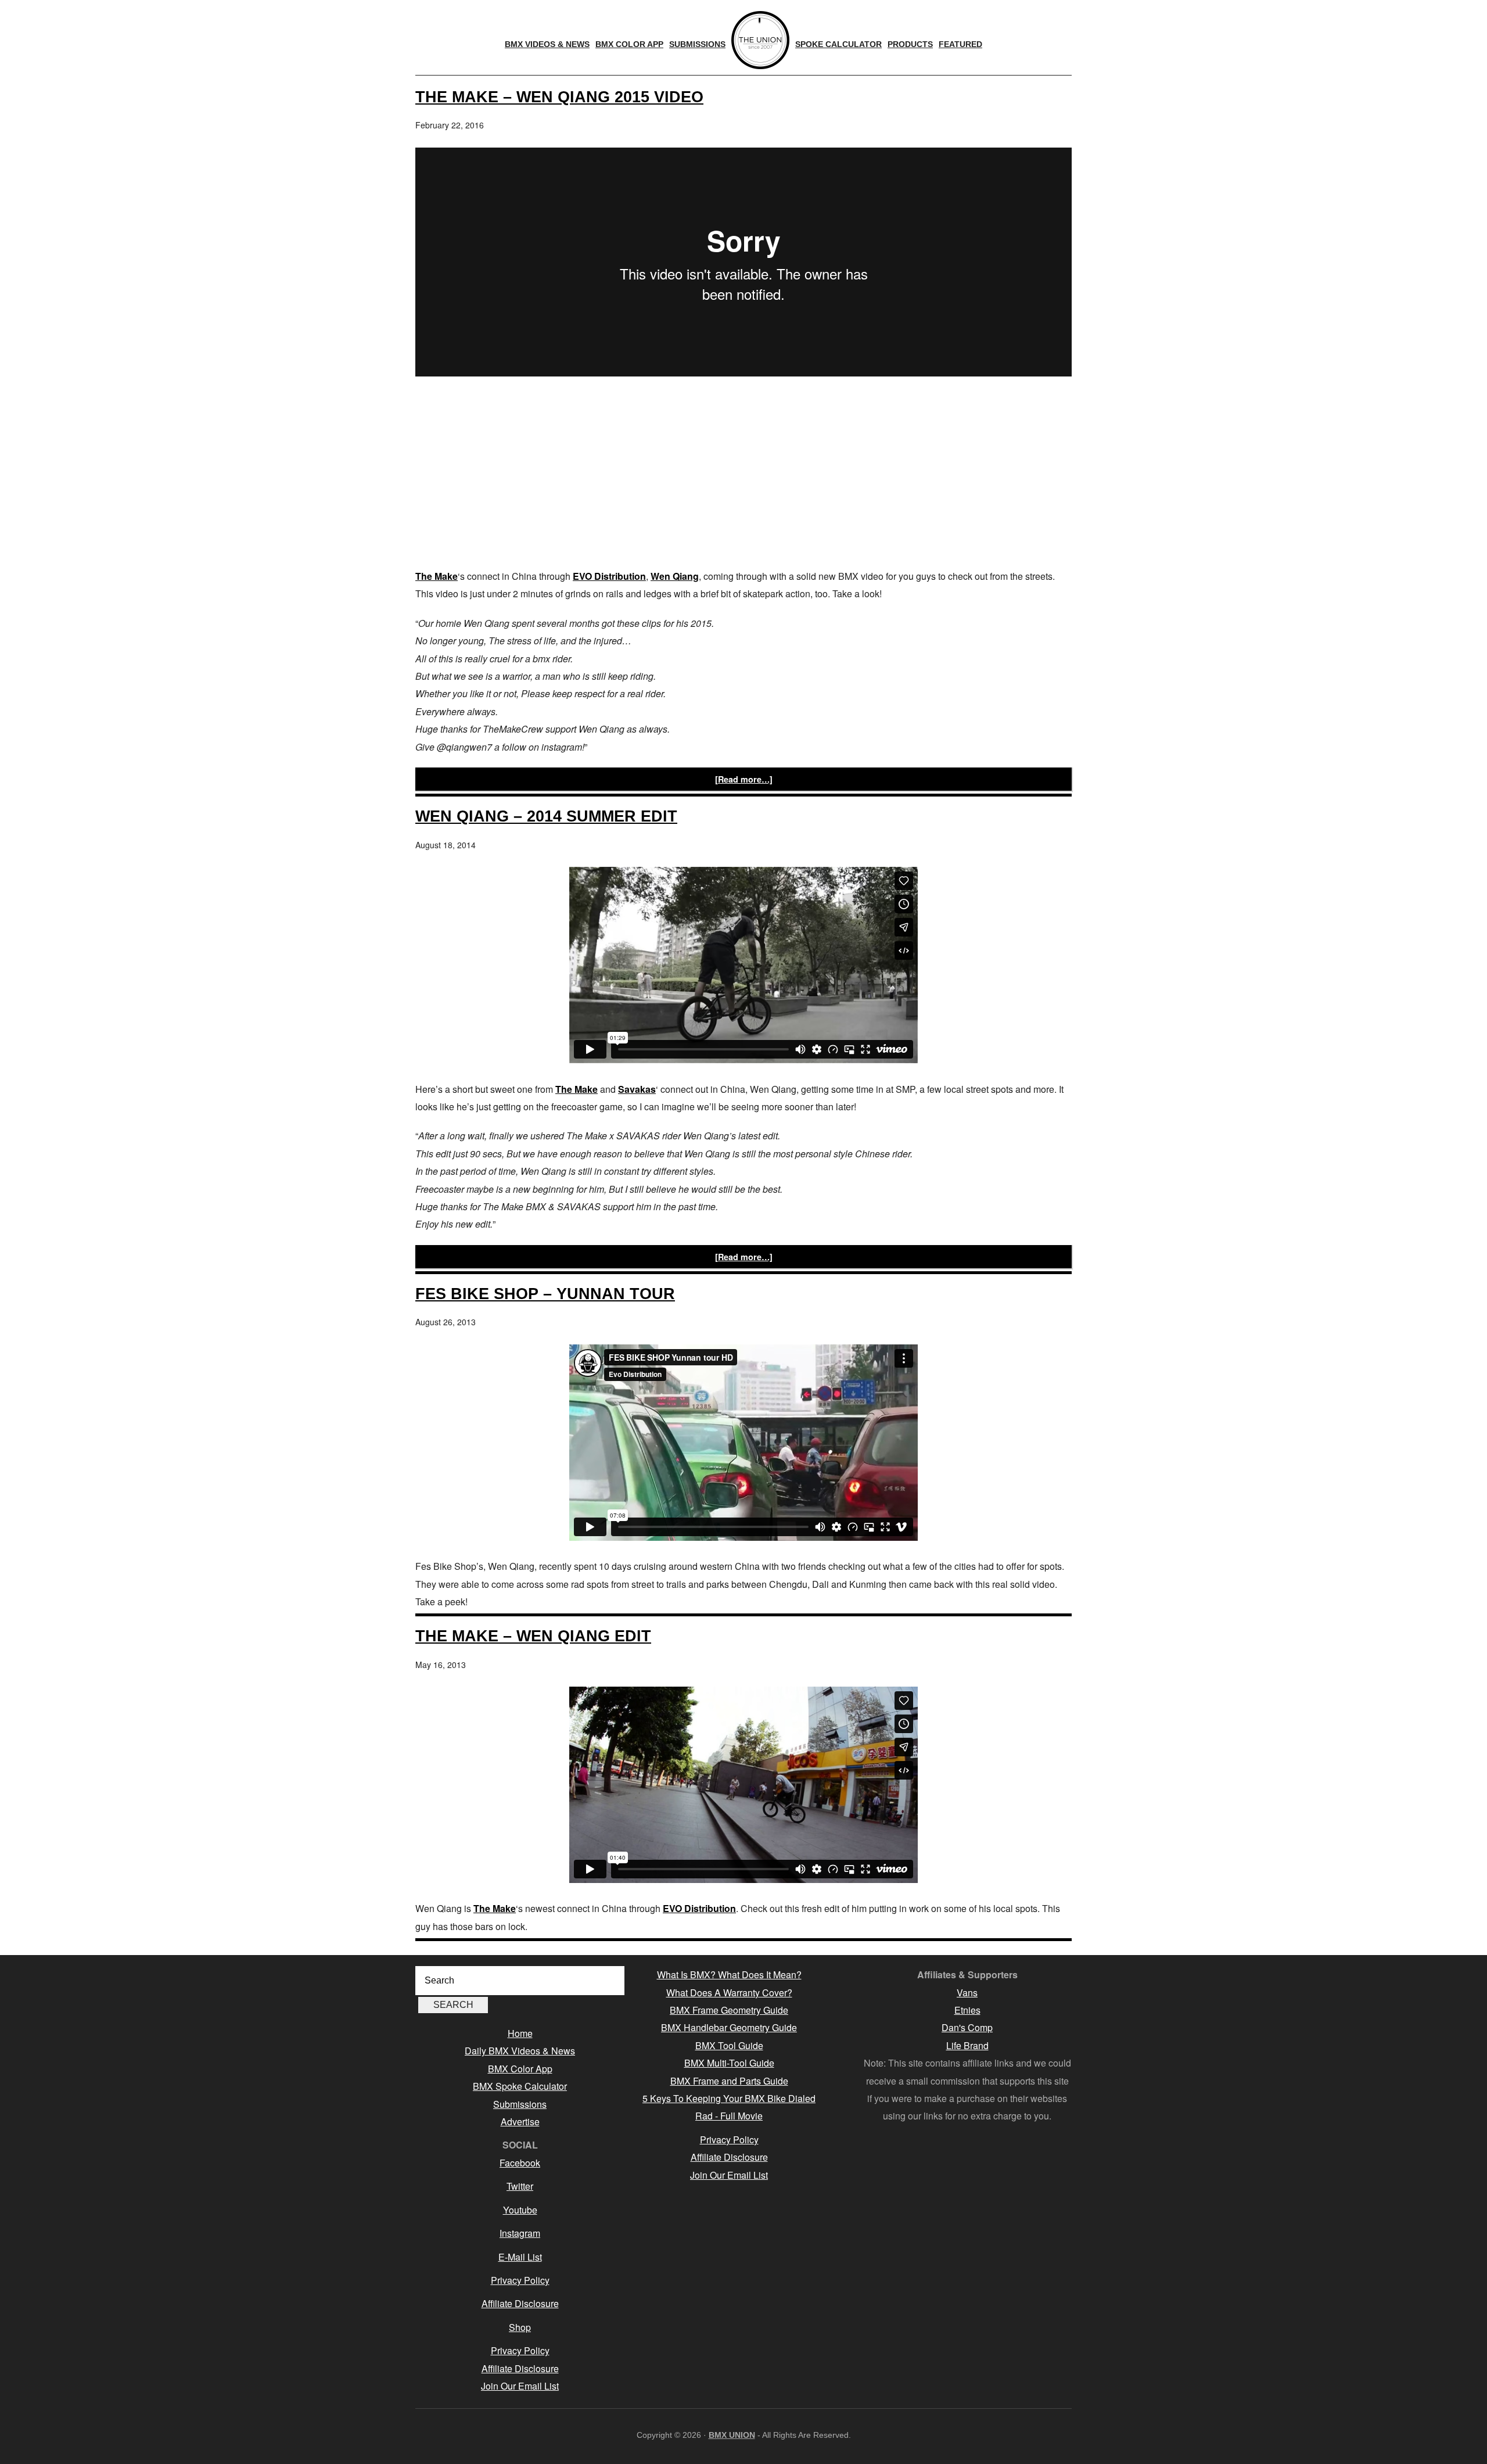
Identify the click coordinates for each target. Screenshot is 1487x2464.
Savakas (637, 1089)
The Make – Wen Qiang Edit (533, 1636)
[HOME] (760, 40)
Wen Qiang (675, 576)
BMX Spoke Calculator (520, 2086)
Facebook (520, 2163)
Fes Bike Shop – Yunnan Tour (545, 1294)
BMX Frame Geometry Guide (729, 2010)
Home (520, 2033)
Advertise (520, 2122)
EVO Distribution (609, 576)
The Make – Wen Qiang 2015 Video (559, 97)
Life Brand (967, 2045)
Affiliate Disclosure (520, 2303)
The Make (437, 576)
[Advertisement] (743, 475)
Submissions (520, 2104)
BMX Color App (520, 2069)
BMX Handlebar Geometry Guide (729, 2027)
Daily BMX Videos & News (520, 2051)
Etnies (967, 2010)
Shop (520, 2327)
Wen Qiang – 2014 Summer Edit (546, 816)
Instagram (520, 2233)
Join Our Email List (520, 2386)
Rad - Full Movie (729, 2116)
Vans (967, 1993)
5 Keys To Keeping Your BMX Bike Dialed (729, 2098)
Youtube (520, 2210)
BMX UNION (732, 2435)
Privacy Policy (520, 2280)
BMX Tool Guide (729, 2045)
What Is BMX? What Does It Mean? (729, 1975)
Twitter (520, 2186)
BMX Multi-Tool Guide (729, 2063)
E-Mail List (520, 2257)
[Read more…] (744, 779)
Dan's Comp (967, 2027)
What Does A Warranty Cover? (729, 1993)
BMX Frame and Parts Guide (729, 2081)
